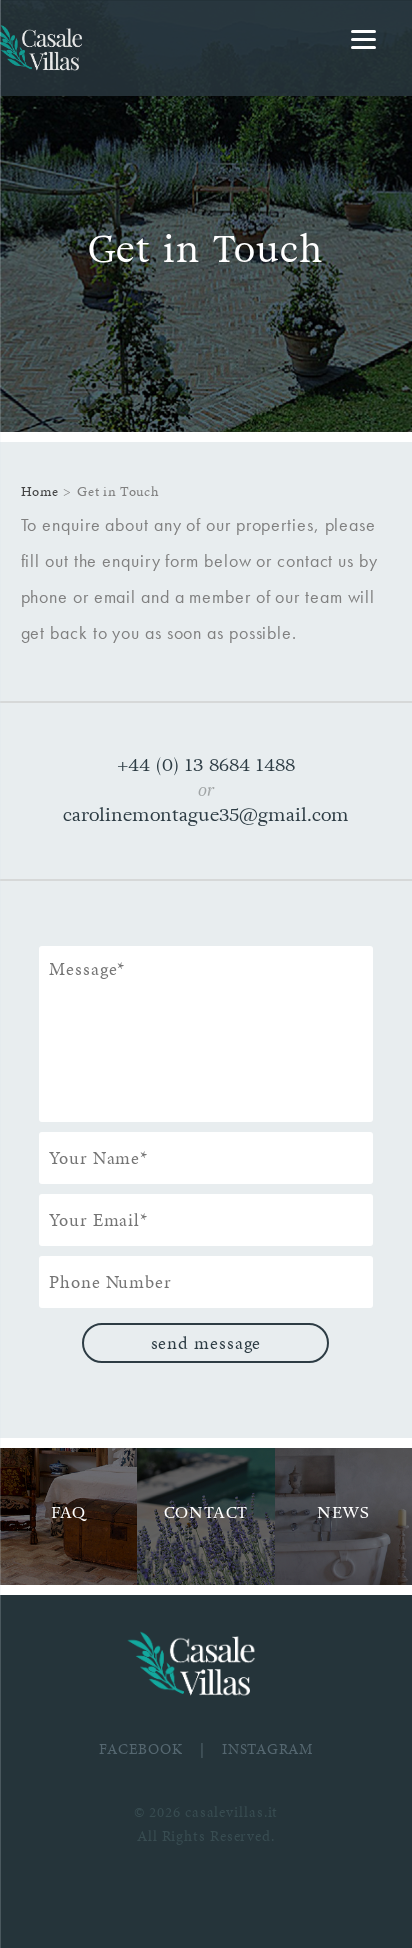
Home (40, 491)
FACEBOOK (140, 1749)
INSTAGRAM (267, 1749)
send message (206, 1342)
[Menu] (363, 39)
